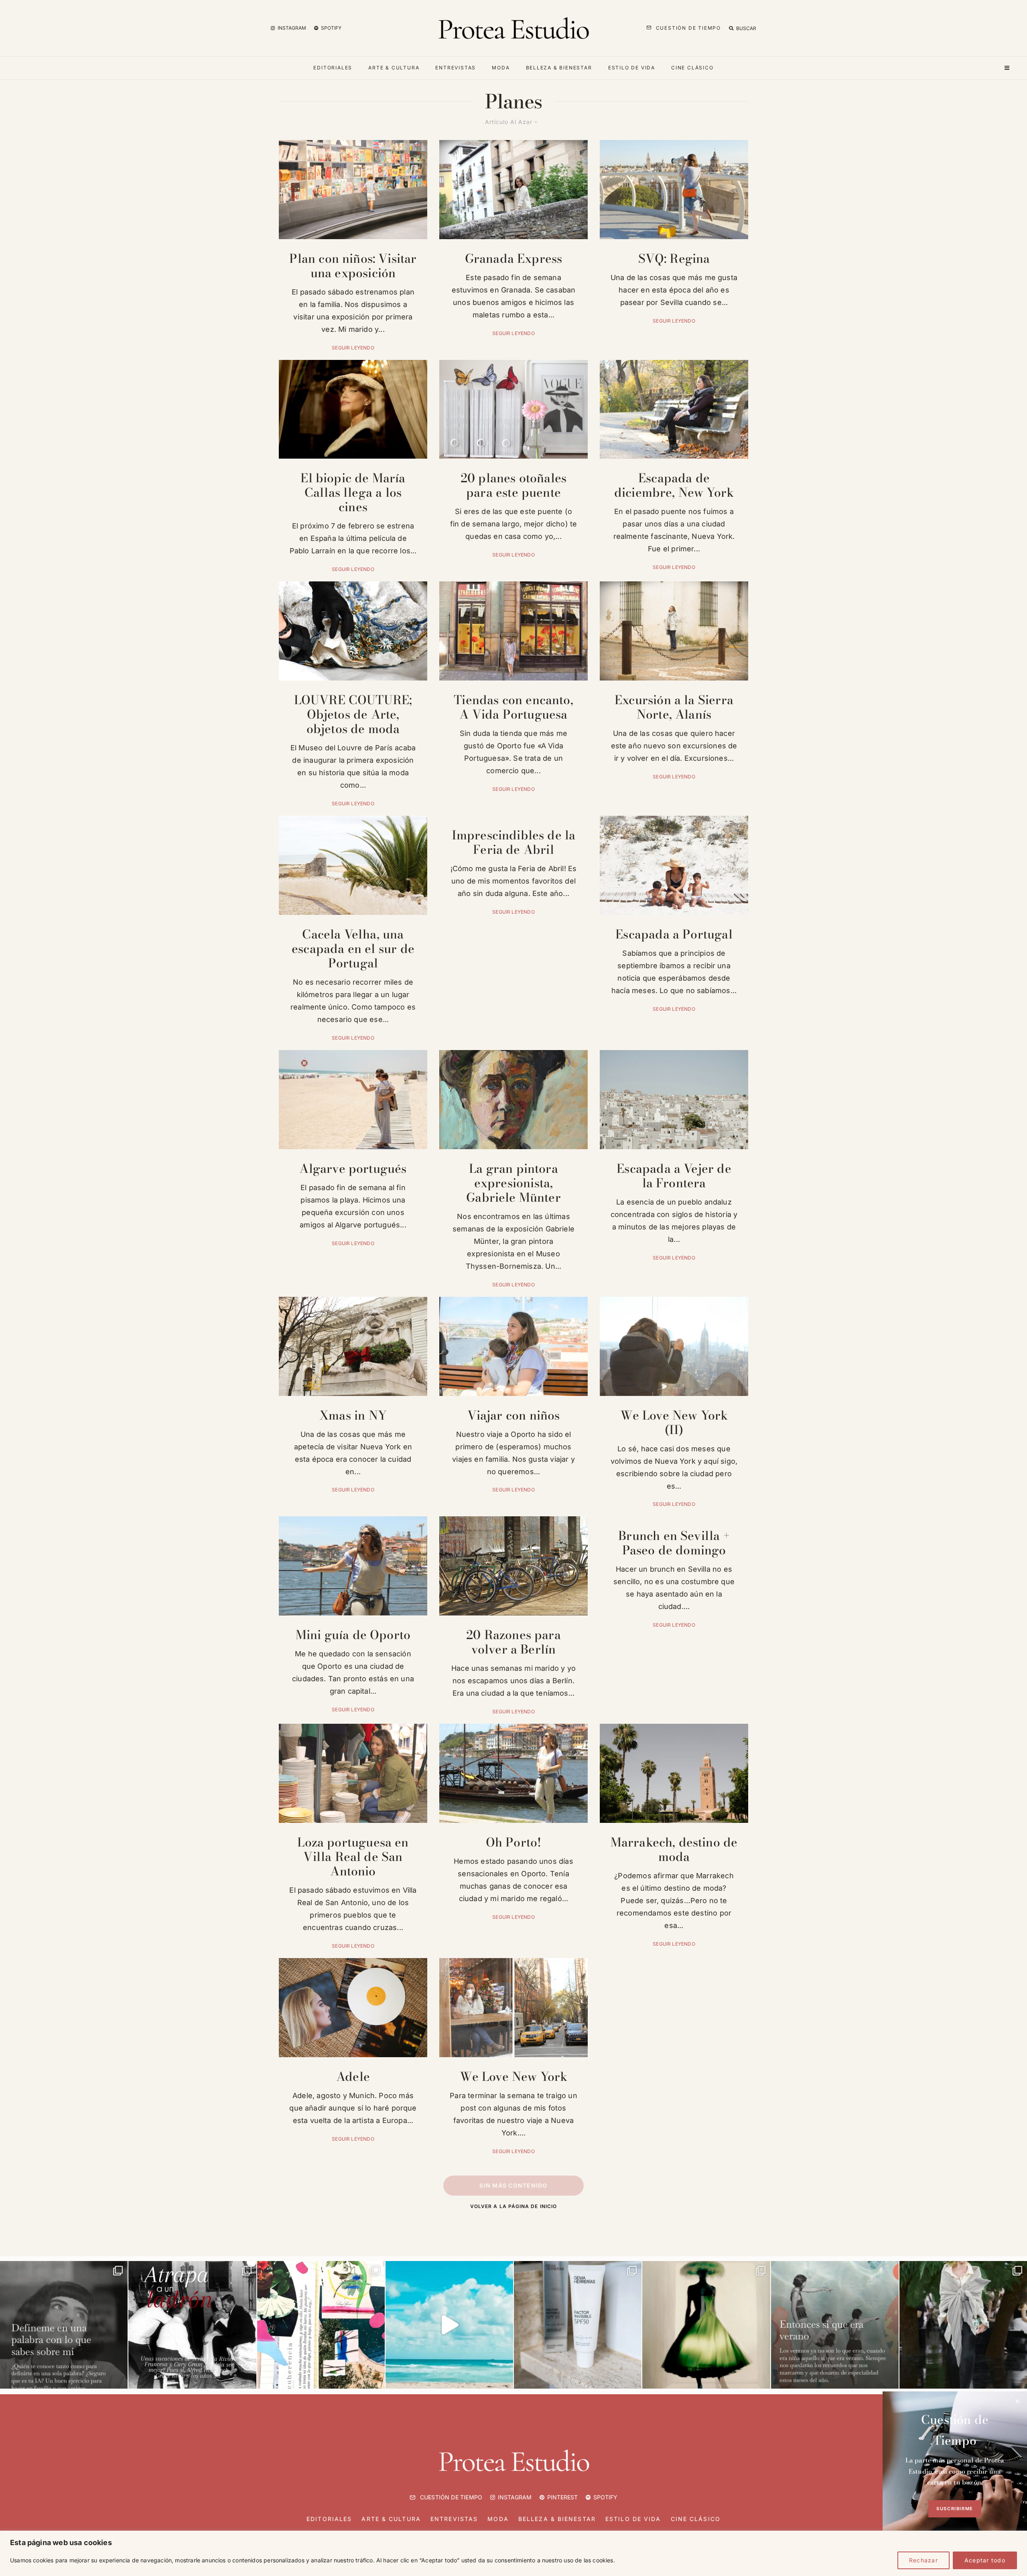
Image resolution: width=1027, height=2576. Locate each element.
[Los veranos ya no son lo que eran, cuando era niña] (835, 2325)
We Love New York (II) (674, 1422)
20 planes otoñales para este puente (513, 485)
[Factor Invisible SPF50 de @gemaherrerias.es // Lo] (578, 2325)
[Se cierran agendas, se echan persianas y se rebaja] (321, 2325)
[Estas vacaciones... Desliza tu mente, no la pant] (449, 2325)
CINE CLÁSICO (692, 68)
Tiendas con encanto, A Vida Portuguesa (513, 707)
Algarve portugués (353, 1168)
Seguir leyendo (353, 348)
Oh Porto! (514, 1842)
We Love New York (514, 2076)
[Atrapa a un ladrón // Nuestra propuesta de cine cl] (192, 2325)
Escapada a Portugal (674, 934)
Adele (353, 2076)
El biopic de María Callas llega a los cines (353, 492)
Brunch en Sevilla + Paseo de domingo (674, 1543)
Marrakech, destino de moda (674, 1849)
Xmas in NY (353, 1415)
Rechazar (923, 2560)
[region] (513, 2553)
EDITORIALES (333, 68)
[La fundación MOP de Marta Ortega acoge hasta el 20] (706, 2325)
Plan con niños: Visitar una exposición (353, 266)
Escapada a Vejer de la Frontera (674, 1176)
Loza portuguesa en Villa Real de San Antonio (353, 1857)
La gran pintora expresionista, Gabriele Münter (513, 1183)
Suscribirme (955, 2509)
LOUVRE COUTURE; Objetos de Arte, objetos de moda (353, 714)
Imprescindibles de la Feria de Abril (514, 842)
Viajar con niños (514, 1415)
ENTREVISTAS (456, 68)
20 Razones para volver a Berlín (513, 1642)
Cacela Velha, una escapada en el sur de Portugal (353, 949)
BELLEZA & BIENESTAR (559, 68)
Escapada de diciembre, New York (674, 485)
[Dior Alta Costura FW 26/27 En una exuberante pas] (963, 2325)
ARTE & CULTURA (394, 68)
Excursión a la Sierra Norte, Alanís (674, 707)
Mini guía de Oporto (353, 1635)
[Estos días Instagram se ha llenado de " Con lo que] (64, 2325)
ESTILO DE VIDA (632, 68)
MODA (501, 68)
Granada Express (514, 258)
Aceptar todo (985, 2560)
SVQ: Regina (674, 258)
